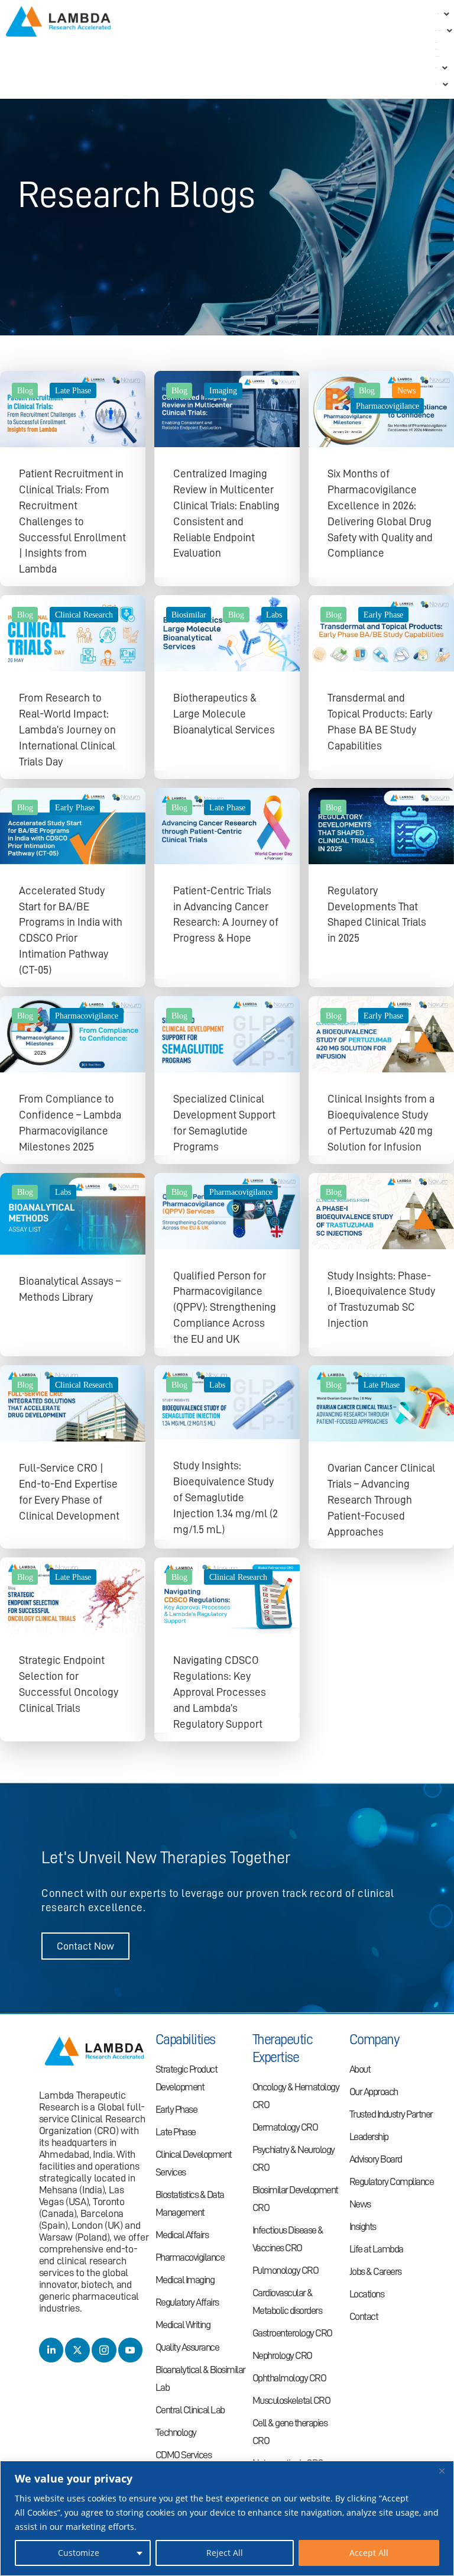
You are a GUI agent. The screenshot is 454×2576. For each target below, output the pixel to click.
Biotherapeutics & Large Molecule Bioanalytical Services (224, 714)
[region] (227, 2518)
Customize (79, 2553)
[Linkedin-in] (51, 2350)
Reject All (225, 2553)
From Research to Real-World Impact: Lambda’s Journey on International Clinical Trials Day (67, 730)
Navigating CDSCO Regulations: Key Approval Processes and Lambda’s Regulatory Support (220, 1692)
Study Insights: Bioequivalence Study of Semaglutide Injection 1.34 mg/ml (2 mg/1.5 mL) (226, 1497)
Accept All (369, 2553)
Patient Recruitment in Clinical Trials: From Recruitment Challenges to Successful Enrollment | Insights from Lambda (72, 521)
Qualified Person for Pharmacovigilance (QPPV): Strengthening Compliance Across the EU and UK (225, 1308)
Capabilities (185, 2040)
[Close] (442, 2471)
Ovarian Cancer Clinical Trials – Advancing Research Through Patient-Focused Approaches (381, 1500)
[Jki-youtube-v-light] (131, 2350)
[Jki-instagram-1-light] (104, 2350)
